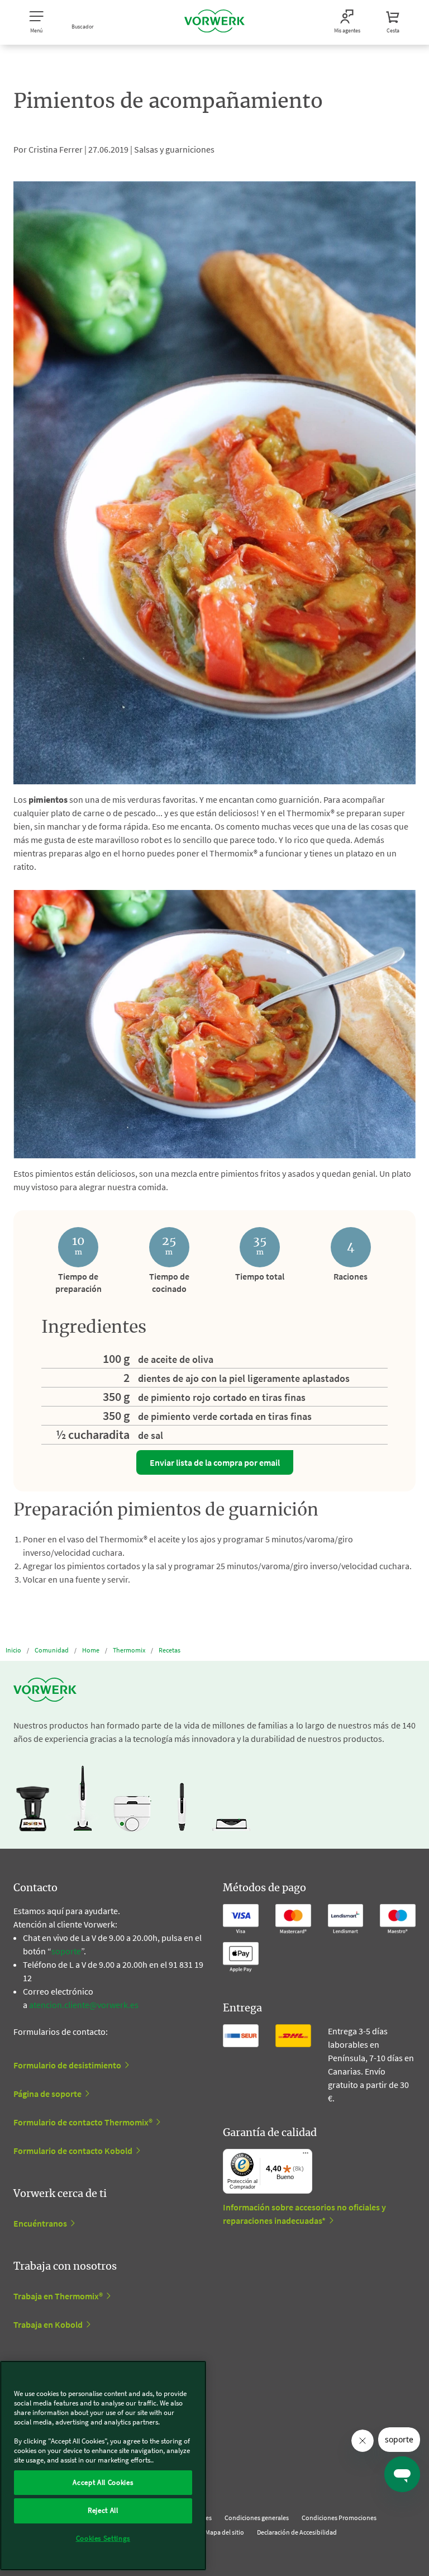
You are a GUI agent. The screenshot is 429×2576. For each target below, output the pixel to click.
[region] (103, 2466)
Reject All (103, 2510)
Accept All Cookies (103, 2482)
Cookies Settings (103, 2538)
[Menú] (306, 2156)
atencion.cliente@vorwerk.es (84, 2005)
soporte (66, 1951)
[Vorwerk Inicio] (214, 22)
